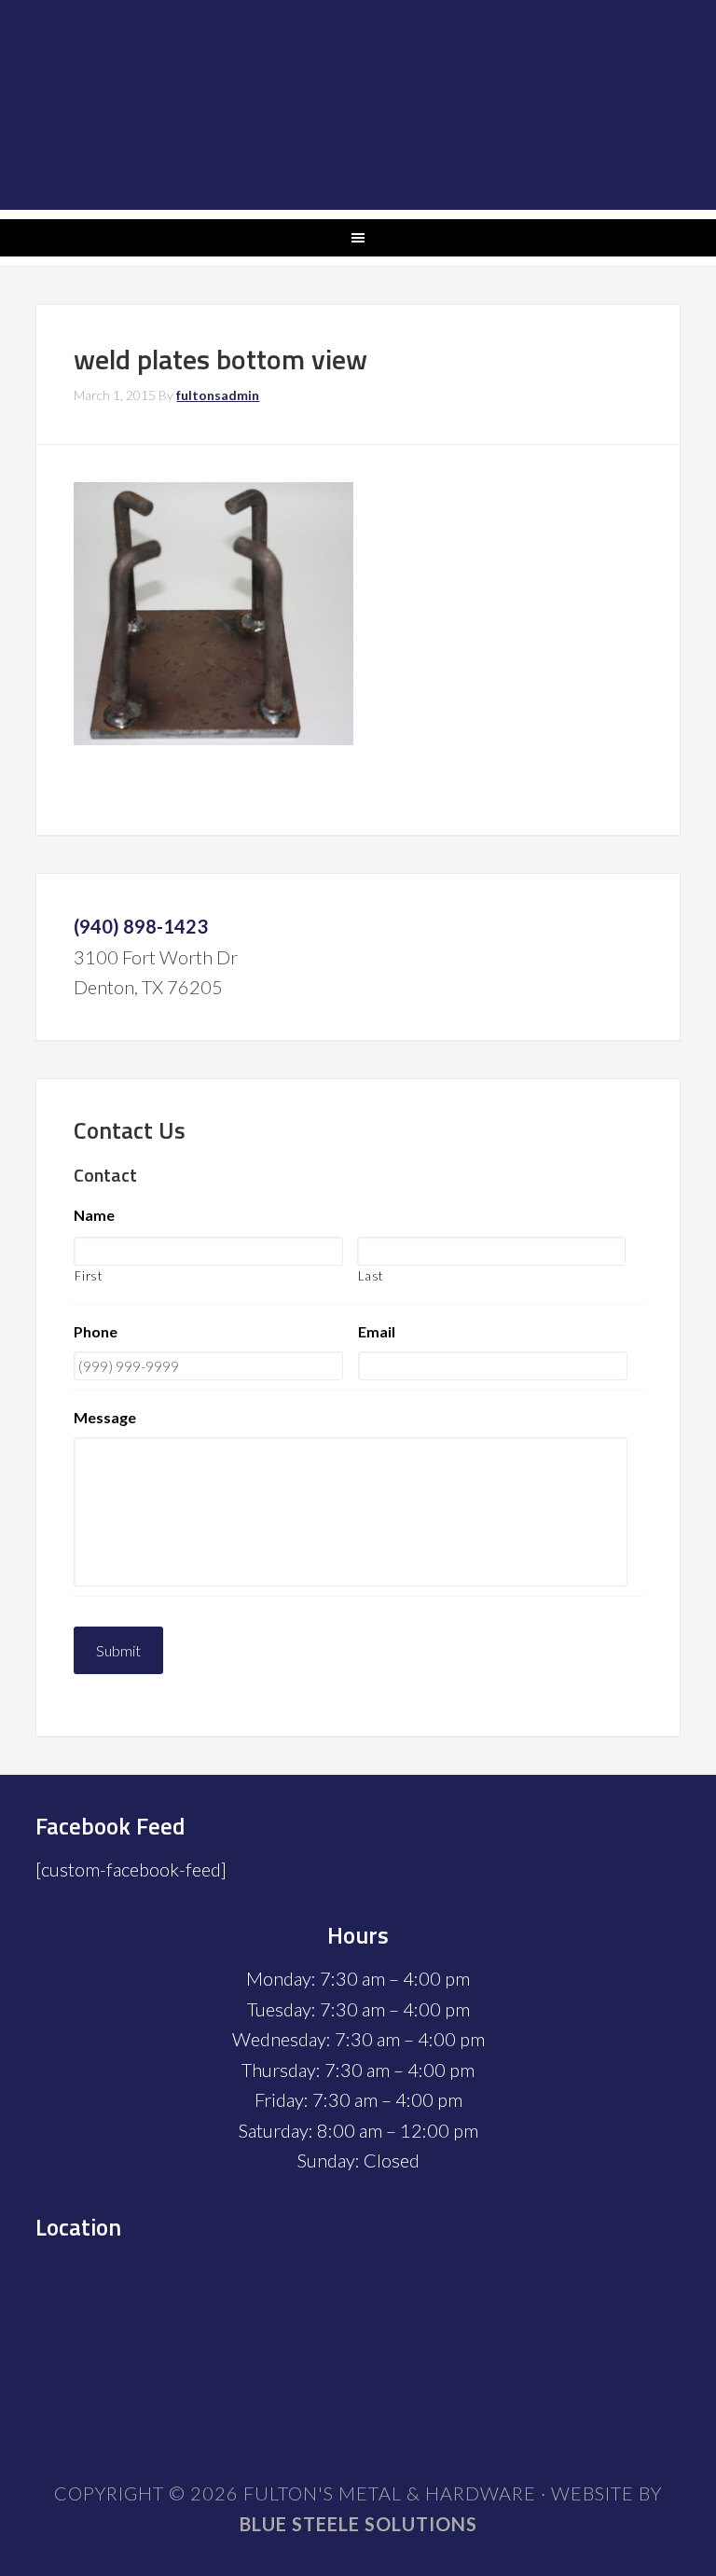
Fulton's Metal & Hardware (358, 105)
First (88, 1276)
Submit (118, 1650)
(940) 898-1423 (141, 926)
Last (371, 1276)
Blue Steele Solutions (358, 2524)
